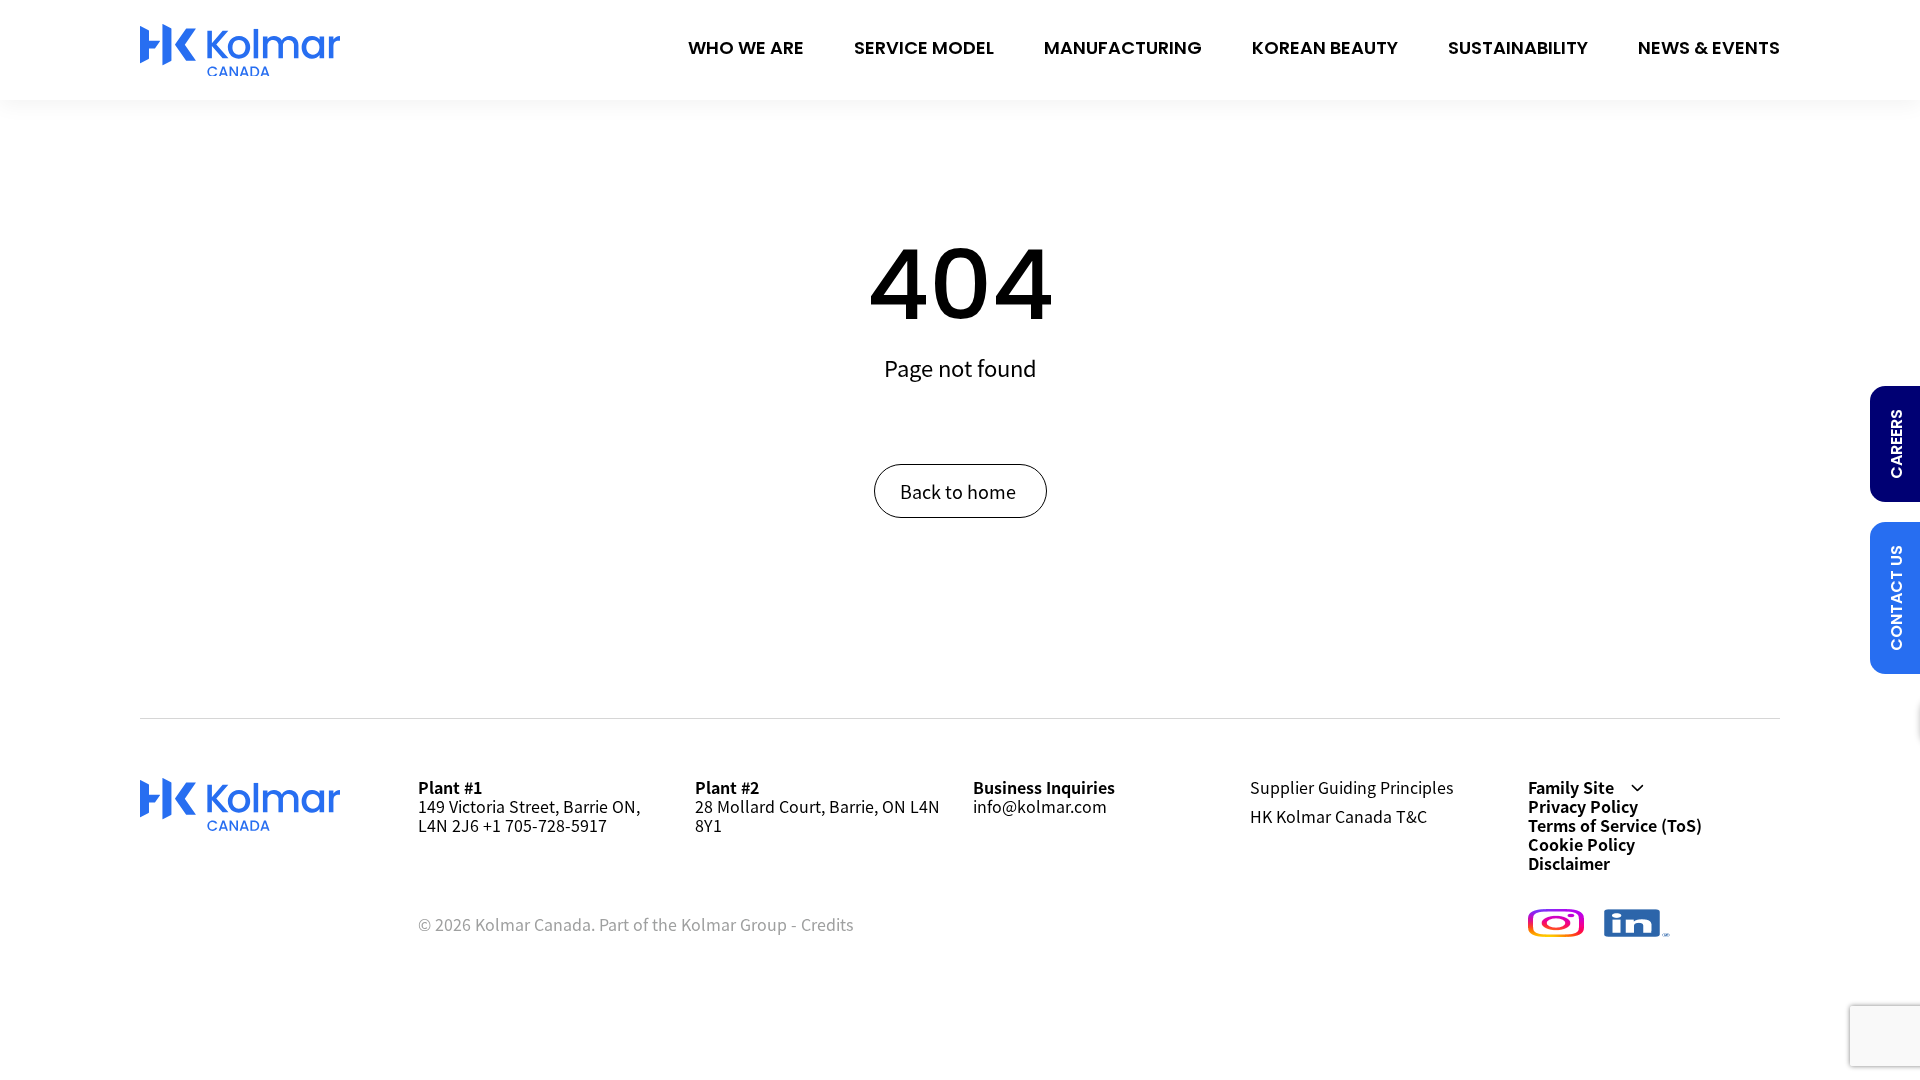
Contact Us (1898, 598)
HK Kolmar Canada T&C (1338, 817)
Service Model (924, 50)
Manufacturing (1123, 50)
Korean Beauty (1325, 50)
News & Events (1709, 50)
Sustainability (1518, 50)
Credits (827, 924)
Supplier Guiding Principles (1351, 788)
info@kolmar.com (1040, 806)
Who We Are (746, 50)
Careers (1898, 444)
